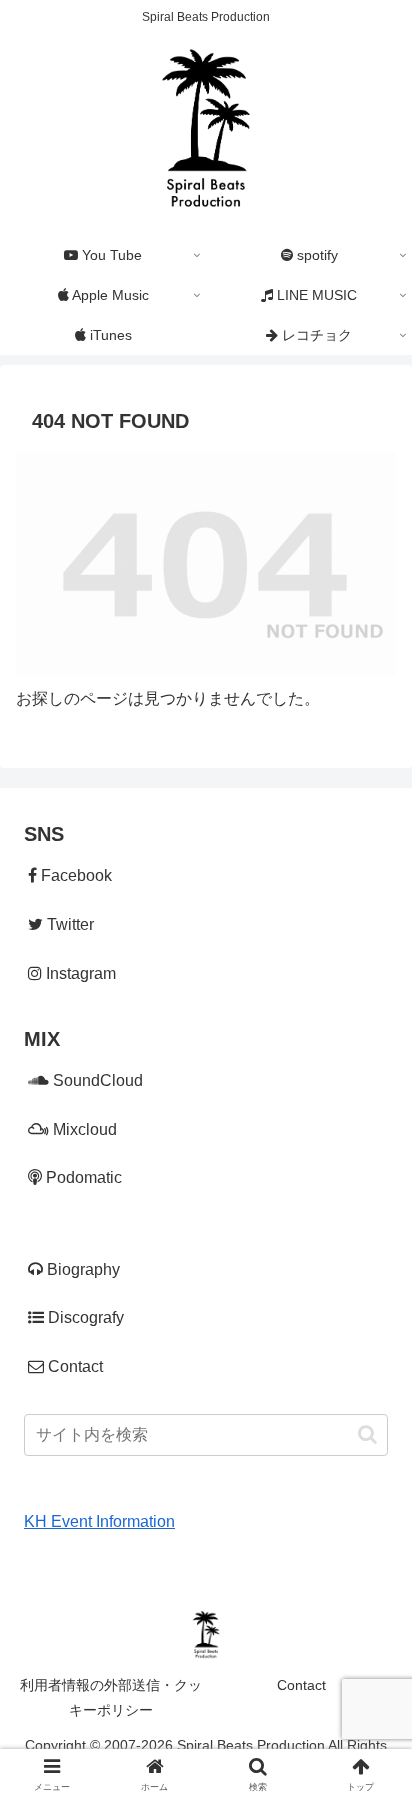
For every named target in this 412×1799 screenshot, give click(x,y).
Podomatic (82, 1177)
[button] (367, 1434)
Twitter (68, 924)
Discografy (84, 1317)
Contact (73, 1366)
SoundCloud (96, 1080)
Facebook (74, 875)
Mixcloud (83, 1129)
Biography (81, 1269)
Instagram (79, 973)
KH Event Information (99, 1521)
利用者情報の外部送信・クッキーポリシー (111, 1697)
